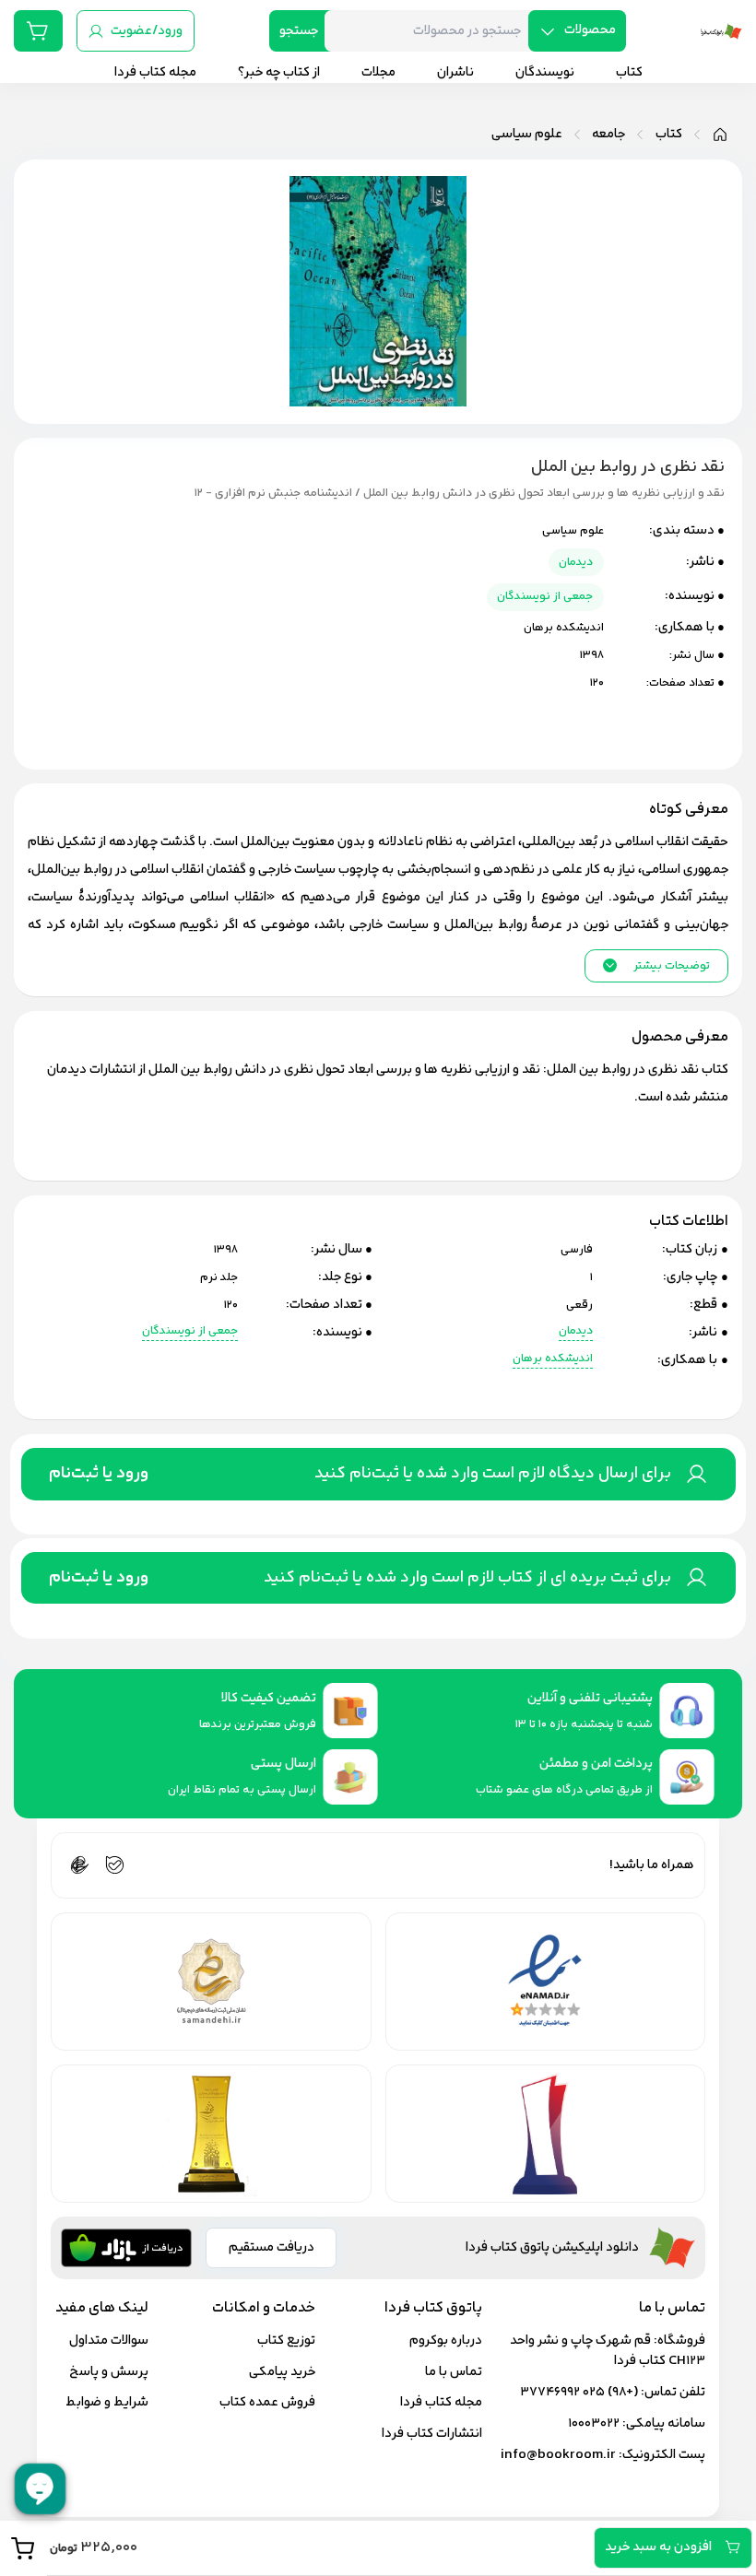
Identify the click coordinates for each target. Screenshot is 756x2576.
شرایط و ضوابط (107, 2402)
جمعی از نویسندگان (545, 596)
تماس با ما (454, 2372)
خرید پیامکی (282, 2372)
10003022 (594, 2423)
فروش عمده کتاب (267, 2402)
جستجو (299, 31)
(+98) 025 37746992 (579, 2392)
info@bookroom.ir (558, 2455)
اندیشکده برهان (564, 628)
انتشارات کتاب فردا (432, 2434)
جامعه (608, 135)
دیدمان (576, 562)
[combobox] (433, 31)
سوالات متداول (109, 2341)
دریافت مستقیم (272, 2247)
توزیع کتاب (286, 2341)
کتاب (669, 135)
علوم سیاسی (527, 135)
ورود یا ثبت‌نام (99, 1474)
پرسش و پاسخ (109, 2372)
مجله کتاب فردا (441, 2402)
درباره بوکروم (446, 2341)
